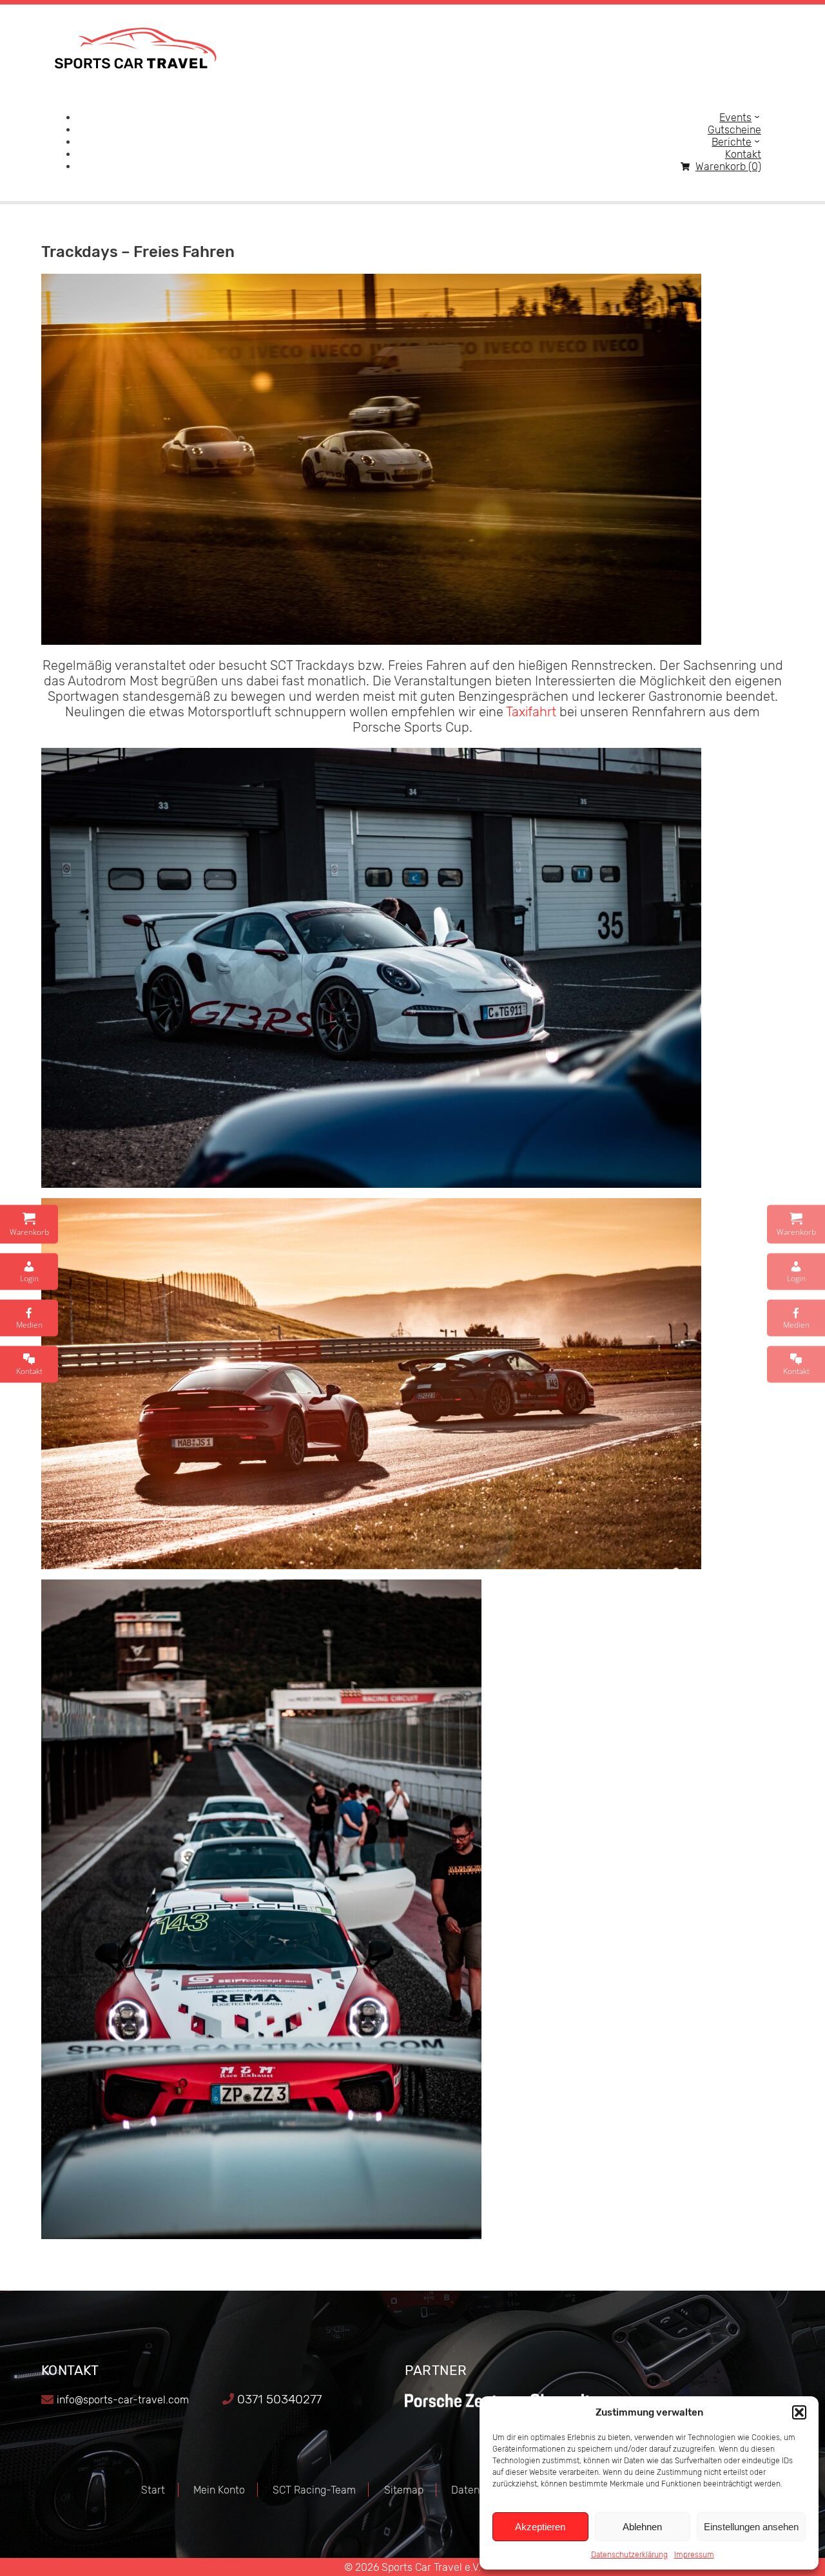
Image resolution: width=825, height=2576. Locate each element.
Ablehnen (642, 2527)
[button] (799, 2412)
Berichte (732, 142)
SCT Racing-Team (314, 2490)
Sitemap (404, 2490)
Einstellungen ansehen (751, 2527)
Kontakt (743, 154)
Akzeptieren (540, 2527)
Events (735, 118)
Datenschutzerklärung (629, 2555)
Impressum (694, 2555)
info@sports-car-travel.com (123, 2400)
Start (153, 2490)
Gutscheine (734, 130)
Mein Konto (219, 2490)
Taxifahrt (531, 712)
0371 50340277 (279, 2399)
